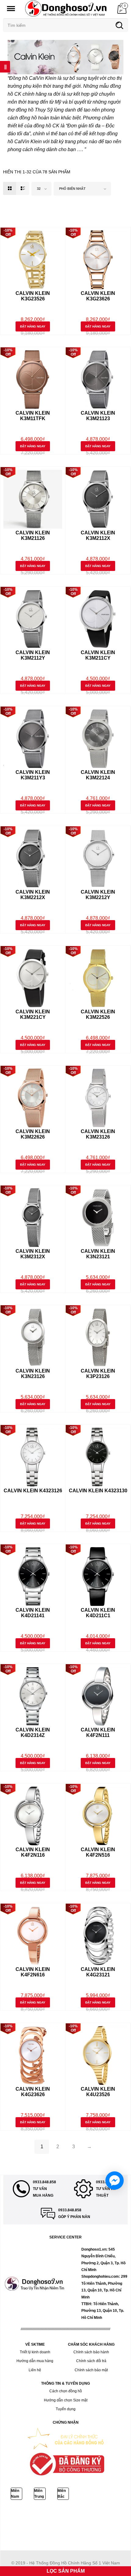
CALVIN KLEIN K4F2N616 (33, 1972)
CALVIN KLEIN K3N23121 (98, 1254)
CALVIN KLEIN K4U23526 (98, 2092)
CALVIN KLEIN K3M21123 (98, 416)
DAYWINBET (35, 2522)
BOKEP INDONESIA (68, 2529)
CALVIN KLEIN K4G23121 (98, 1972)
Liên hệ (35, 2370)
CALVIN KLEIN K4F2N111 (98, 1733)
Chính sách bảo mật (91, 2370)
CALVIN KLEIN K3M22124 (98, 775)
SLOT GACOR (15, 2529)
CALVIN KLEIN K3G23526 (33, 296)
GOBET (96, 2522)
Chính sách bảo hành (91, 2352)
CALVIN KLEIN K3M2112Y (33, 655)
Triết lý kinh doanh (35, 2352)
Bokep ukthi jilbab (92, 2515)
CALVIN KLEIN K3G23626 (98, 296)
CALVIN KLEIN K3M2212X (33, 895)
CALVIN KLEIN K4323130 (98, 1491)
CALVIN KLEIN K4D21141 (33, 1613)
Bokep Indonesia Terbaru (24, 2515)
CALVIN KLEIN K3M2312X (33, 1254)
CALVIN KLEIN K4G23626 (33, 2092)
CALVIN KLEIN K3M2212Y (98, 895)
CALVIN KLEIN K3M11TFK (33, 416)
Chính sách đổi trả (91, 2361)
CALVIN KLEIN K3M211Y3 (33, 775)
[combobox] (41, 189)
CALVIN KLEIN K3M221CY (33, 1014)
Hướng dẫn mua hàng (35, 2361)
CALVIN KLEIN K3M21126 (33, 535)
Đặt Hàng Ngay (33, 326)
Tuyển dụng (66, 2409)
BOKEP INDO (39, 2529)
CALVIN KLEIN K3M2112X (98, 535)
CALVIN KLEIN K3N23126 (33, 1374)
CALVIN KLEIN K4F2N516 (98, 1852)
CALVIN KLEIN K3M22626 (33, 1134)
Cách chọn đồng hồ (66, 2391)
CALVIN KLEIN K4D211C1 (98, 1613)
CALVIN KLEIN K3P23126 (98, 1374)
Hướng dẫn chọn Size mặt (66, 2400)
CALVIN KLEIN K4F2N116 (33, 1852)
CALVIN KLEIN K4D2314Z (33, 1733)
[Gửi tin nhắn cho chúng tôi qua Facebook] (115, 2181)
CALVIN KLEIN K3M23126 (98, 1134)
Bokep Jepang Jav (61, 2515)
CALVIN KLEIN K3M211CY (98, 655)
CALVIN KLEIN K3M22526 (98, 1014)
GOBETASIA (13, 2522)
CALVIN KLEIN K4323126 (33, 1491)
